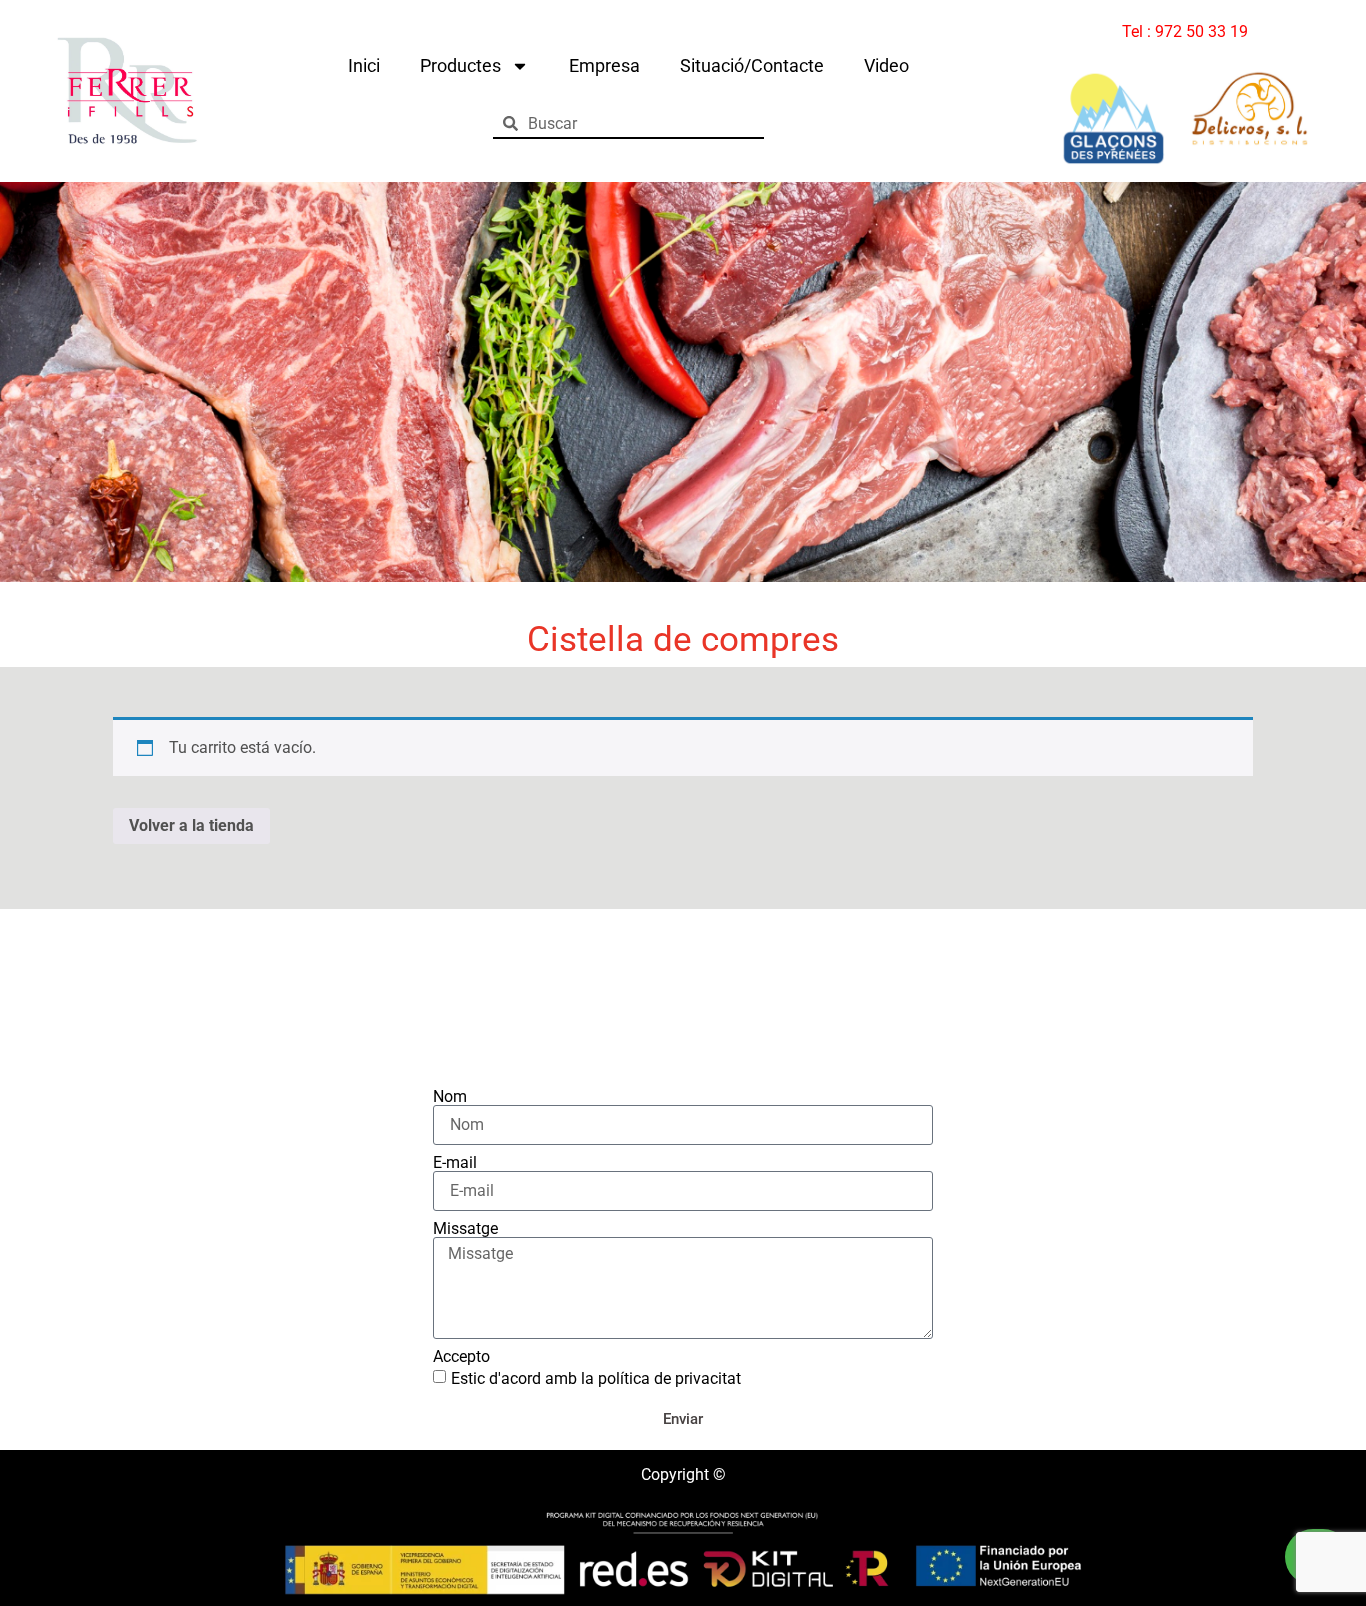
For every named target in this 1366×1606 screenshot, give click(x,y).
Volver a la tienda (191, 825)
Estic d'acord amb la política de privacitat (596, 1378)
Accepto (461, 1357)
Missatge (465, 1229)
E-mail (455, 1163)
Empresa (604, 65)
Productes (460, 65)
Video (886, 65)
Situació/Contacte (752, 65)
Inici (364, 65)
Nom (450, 1097)
